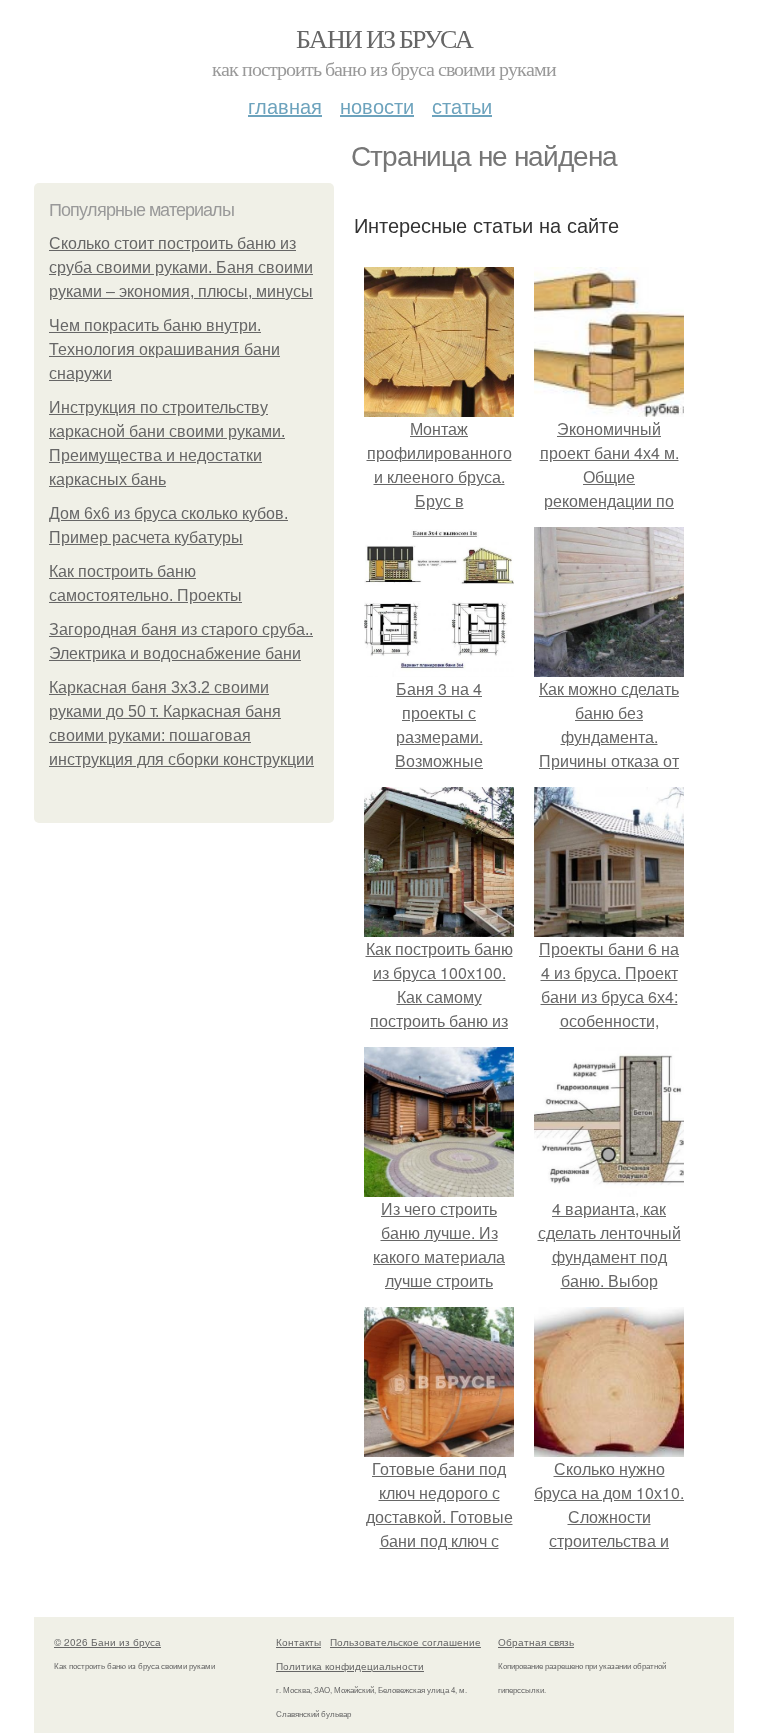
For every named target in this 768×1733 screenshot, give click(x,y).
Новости (377, 105)
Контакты (298, 1642)
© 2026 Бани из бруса (107, 1642)
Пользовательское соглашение (405, 1642)
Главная (285, 105)
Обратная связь (536, 1642)
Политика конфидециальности (350, 1666)
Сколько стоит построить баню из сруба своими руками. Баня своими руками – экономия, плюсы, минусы (181, 267)
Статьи (462, 105)
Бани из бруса (384, 38)
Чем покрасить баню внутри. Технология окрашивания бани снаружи (164, 349)
